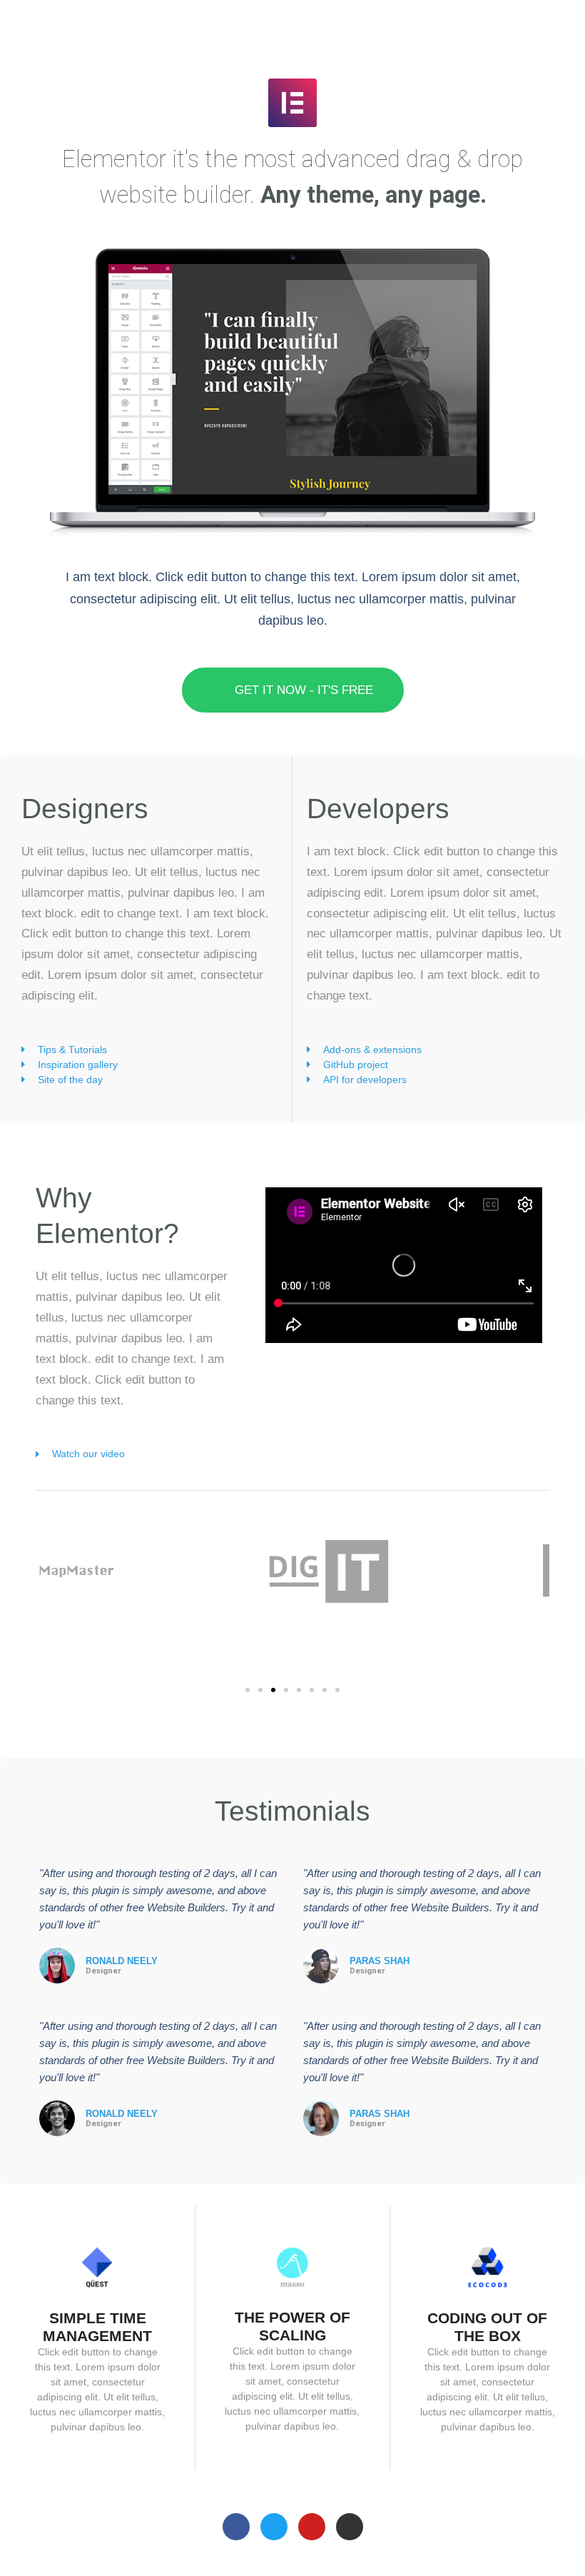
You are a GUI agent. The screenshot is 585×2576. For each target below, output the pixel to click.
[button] (248, 1690)
